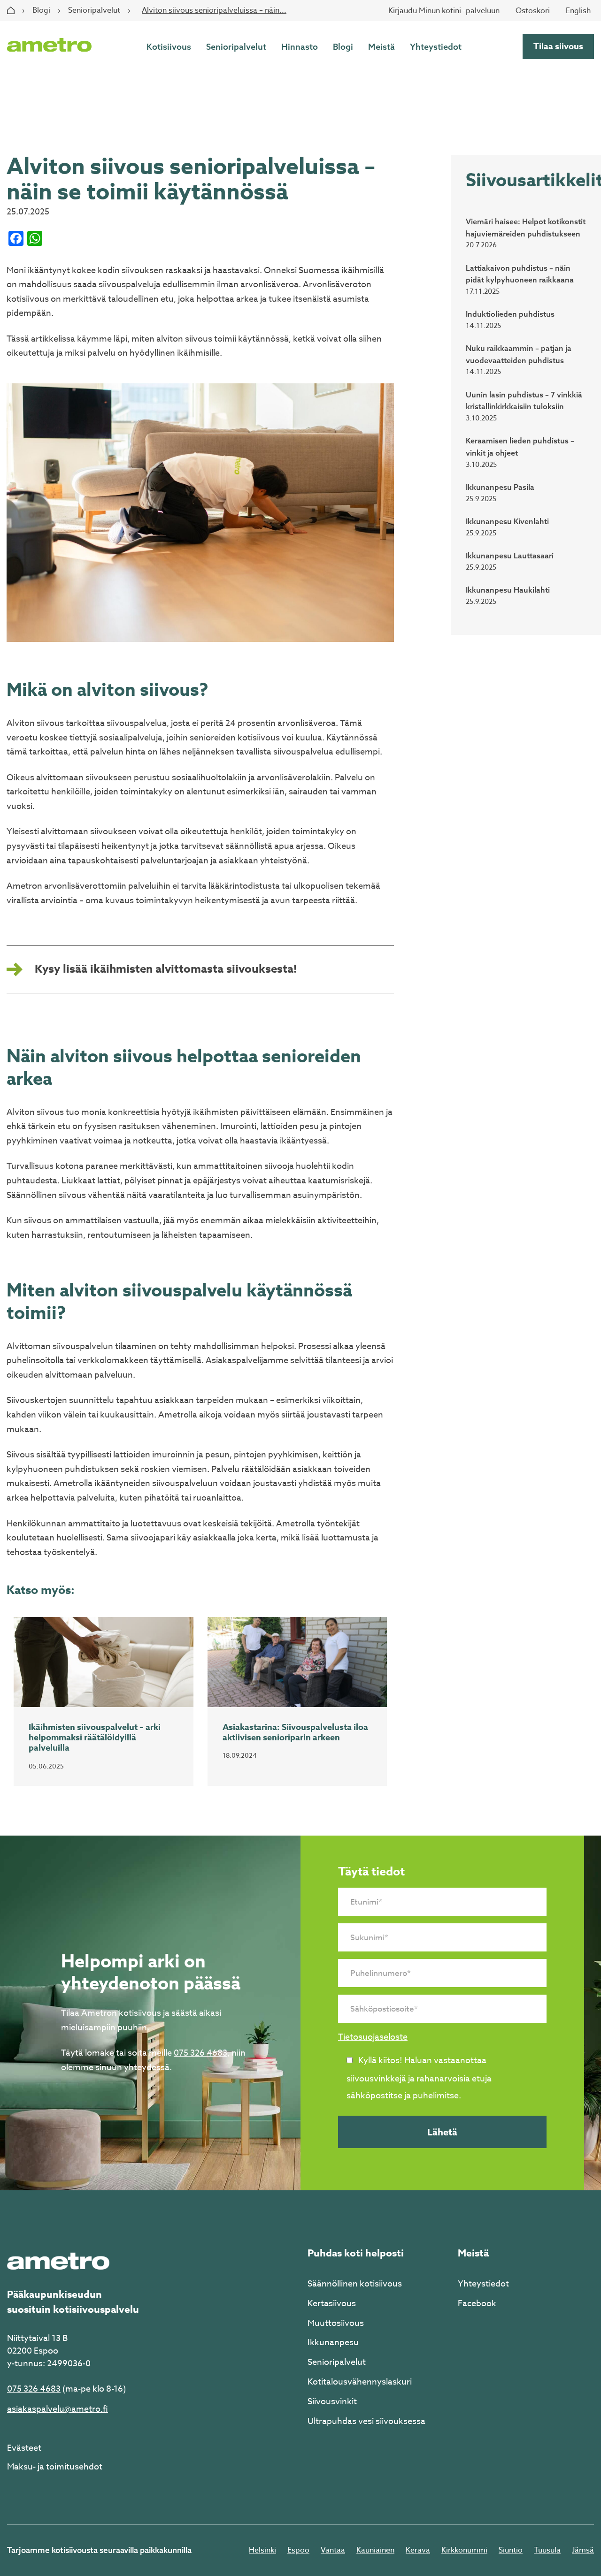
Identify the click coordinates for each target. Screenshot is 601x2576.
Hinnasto (300, 47)
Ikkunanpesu (333, 2343)
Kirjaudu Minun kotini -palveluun (444, 11)
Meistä (381, 47)
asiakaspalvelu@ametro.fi (58, 2409)
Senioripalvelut (94, 10)
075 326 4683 (200, 2053)
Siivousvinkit (332, 2402)
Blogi (41, 10)
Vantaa (333, 2550)
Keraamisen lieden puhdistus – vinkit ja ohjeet (520, 447)
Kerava (418, 2550)
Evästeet (24, 2448)
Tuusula (547, 2550)
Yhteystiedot (436, 47)
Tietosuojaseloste (373, 2037)
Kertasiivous (332, 2304)
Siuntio (511, 2550)
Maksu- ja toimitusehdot (55, 2467)
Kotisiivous (169, 47)
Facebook (477, 2304)
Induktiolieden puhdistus (510, 314)
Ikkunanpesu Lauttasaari (510, 556)
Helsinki (262, 2550)
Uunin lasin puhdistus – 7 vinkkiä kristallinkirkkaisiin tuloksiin (524, 401)
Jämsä (583, 2550)
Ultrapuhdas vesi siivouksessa (366, 2421)
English (578, 11)
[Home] (11, 10)
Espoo (298, 2550)
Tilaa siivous (558, 46)
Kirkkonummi (464, 2550)
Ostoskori (533, 11)
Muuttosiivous (336, 2323)
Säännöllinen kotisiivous (355, 2284)
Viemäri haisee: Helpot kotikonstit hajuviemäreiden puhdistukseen (526, 228)
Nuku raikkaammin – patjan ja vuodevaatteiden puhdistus (519, 354)
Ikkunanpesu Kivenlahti (507, 521)
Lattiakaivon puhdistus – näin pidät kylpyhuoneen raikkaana (520, 274)
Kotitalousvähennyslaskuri (360, 2382)
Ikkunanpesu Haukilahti (508, 590)
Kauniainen (375, 2550)
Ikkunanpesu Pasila (500, 487)
